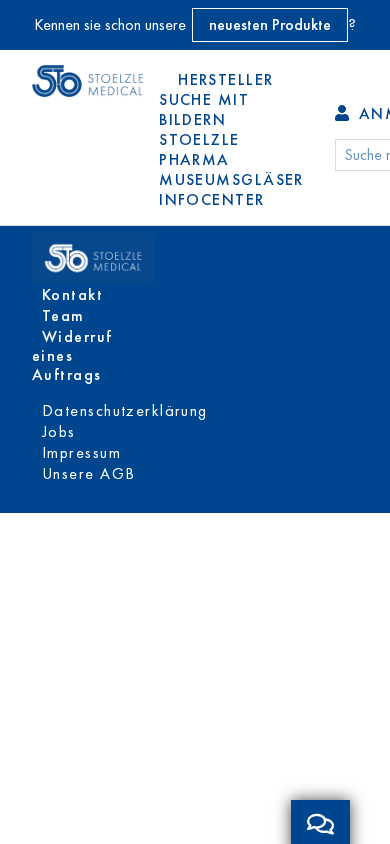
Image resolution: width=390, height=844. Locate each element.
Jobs (59, 431)
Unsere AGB (88, 473)
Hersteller (225, 79)
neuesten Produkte (270, 24)
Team (63, 315)
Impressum (81, 452)
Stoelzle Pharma (199, 149)
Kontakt (72, 294)
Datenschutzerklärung (125, 410)
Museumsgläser (231, 179)
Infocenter (211, 199)
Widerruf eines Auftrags (72, 355)
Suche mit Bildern (204, 109)
